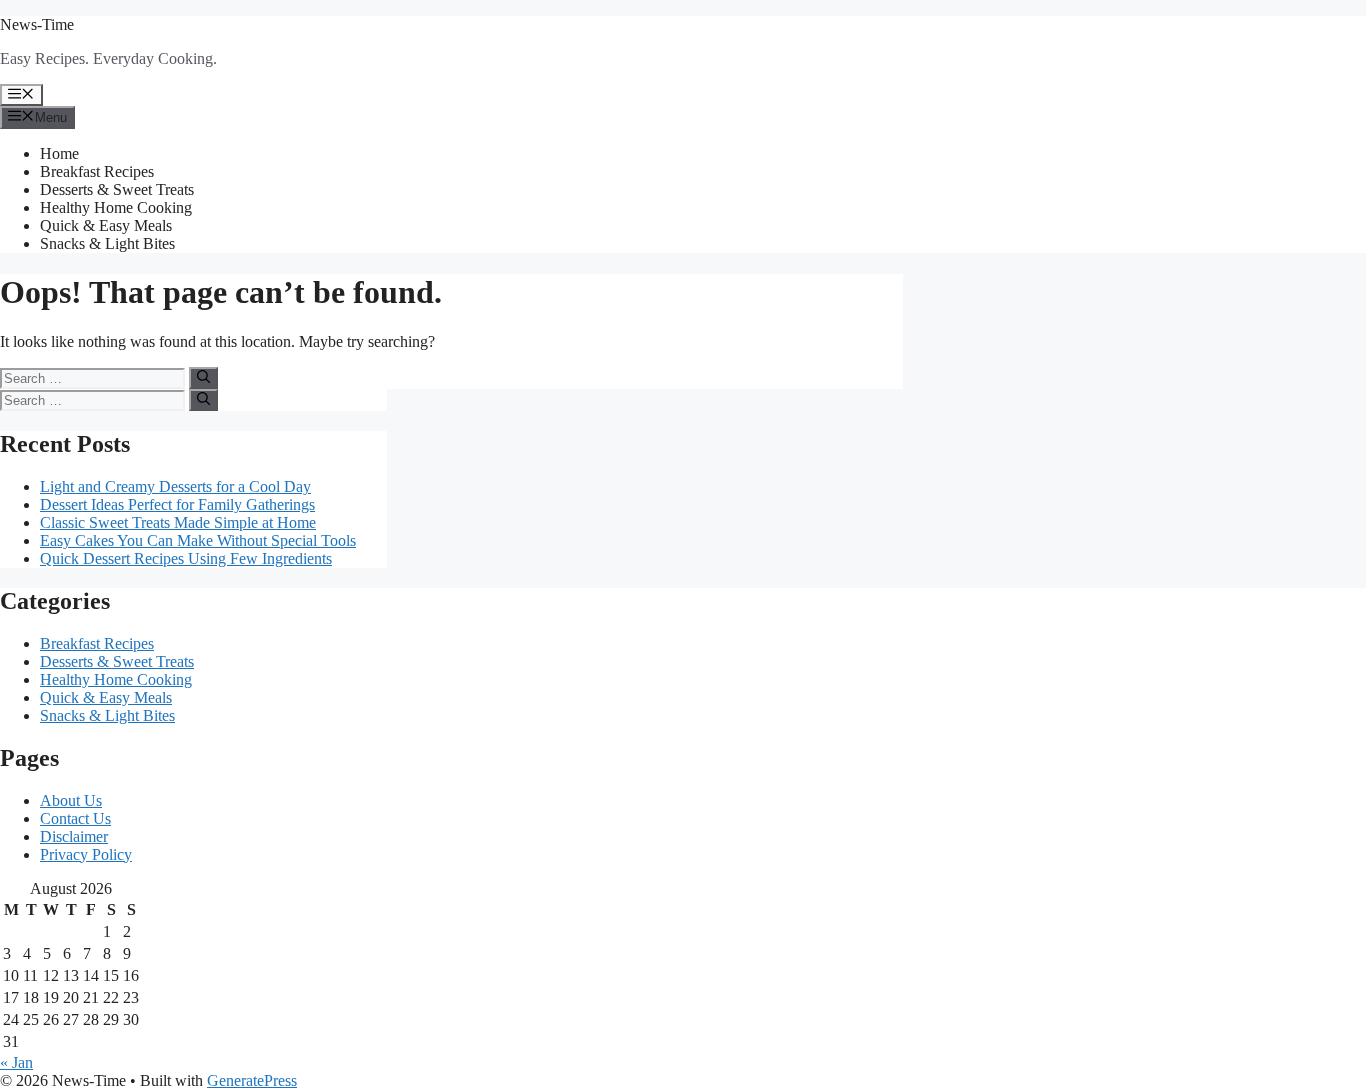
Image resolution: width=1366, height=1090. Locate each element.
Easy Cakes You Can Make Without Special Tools (198, 540)
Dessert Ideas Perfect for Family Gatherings (177, 504)
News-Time (37, 24)
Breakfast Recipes (97, 171)
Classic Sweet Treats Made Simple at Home (178, 522)
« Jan (16, 1062)
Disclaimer (74, 836)
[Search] (203, 378)
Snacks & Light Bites (107, 243)
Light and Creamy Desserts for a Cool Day (175, 486)
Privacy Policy (86, 854)
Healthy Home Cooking (116, 207)
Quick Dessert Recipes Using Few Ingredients (186, 558)
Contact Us (75, 818)
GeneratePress (252, 1080)
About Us (71, 800)
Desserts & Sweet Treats (117, 189)
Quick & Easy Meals (106, 225)
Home (59, 153)
